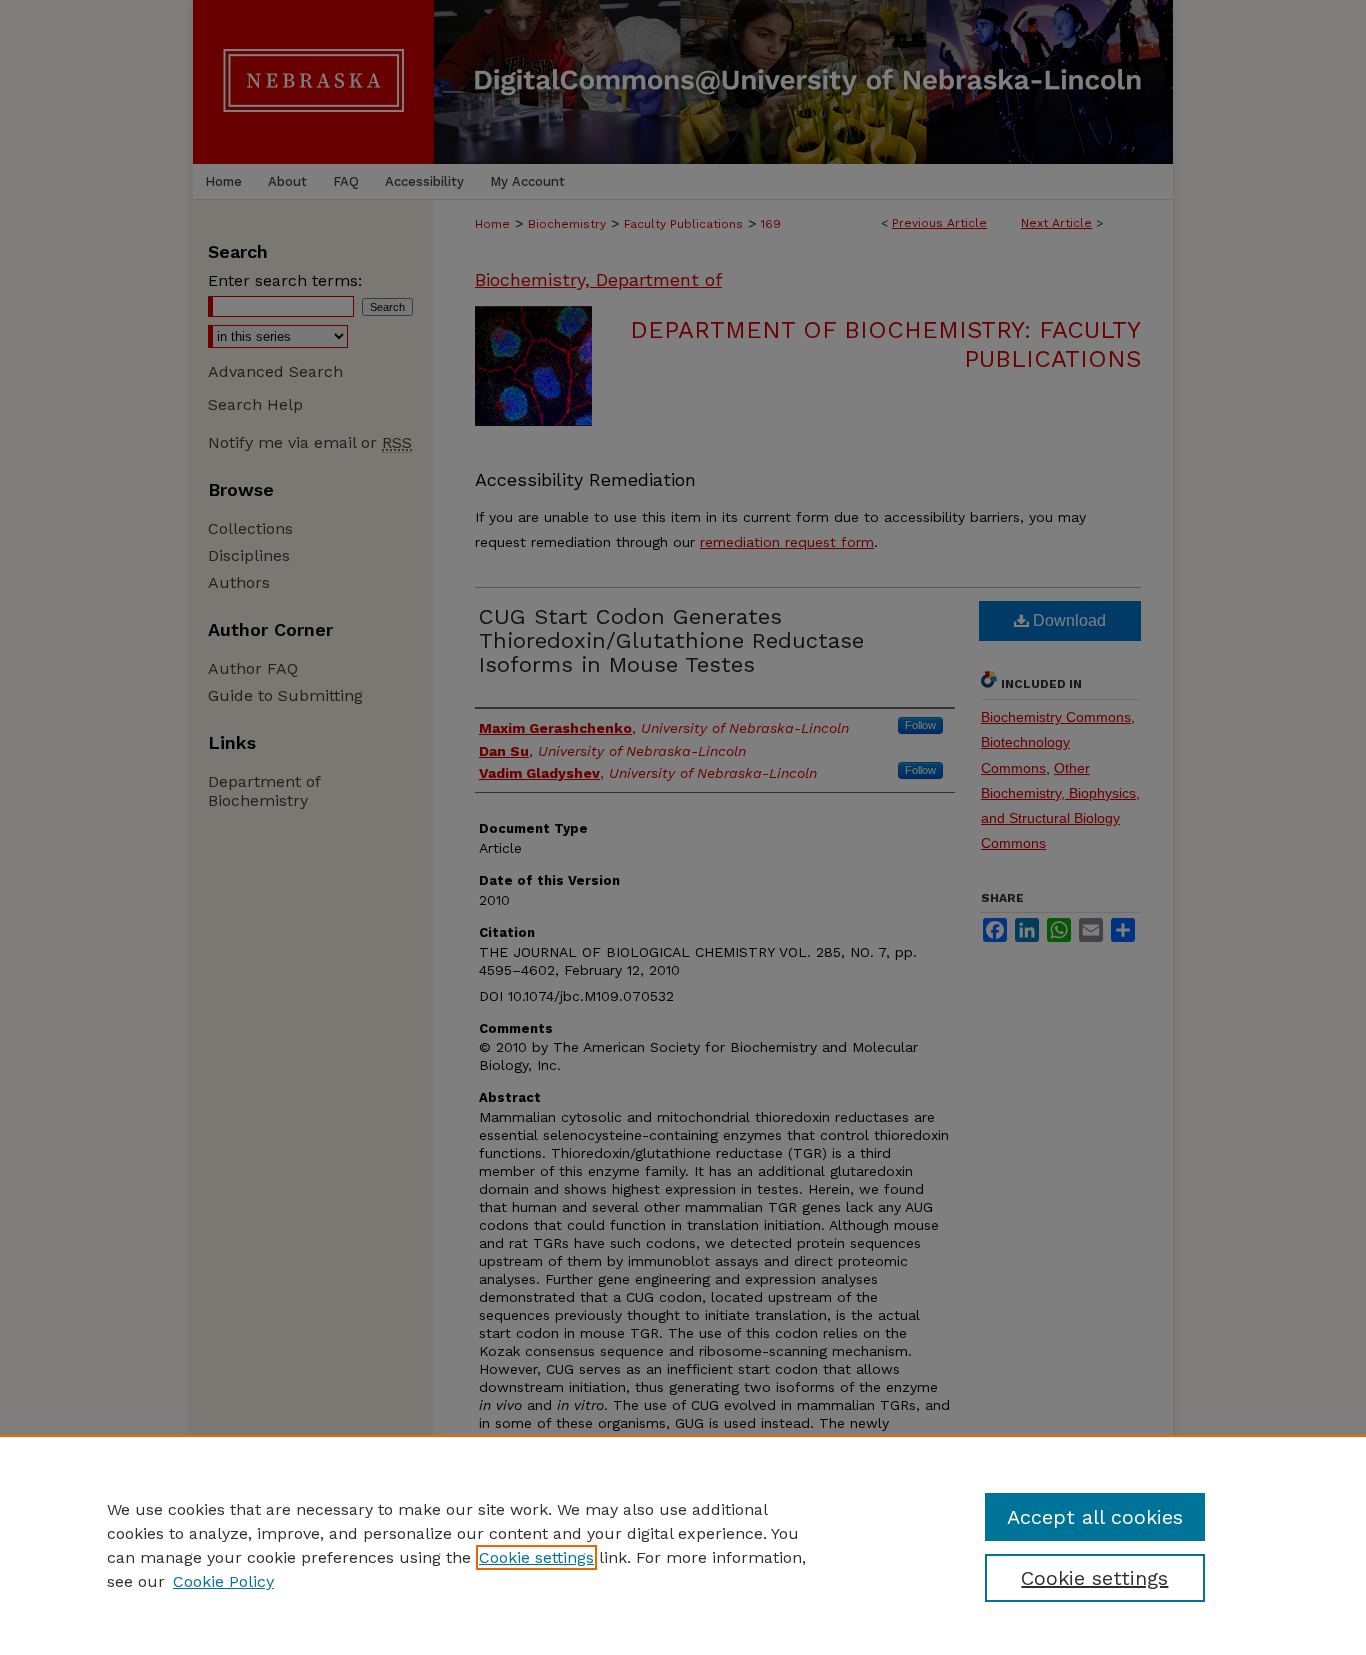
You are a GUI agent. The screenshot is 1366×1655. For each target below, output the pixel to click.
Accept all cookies (1095, 1517)
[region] (683, 1545)
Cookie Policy (223, 1581)
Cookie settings (536, 1557)
